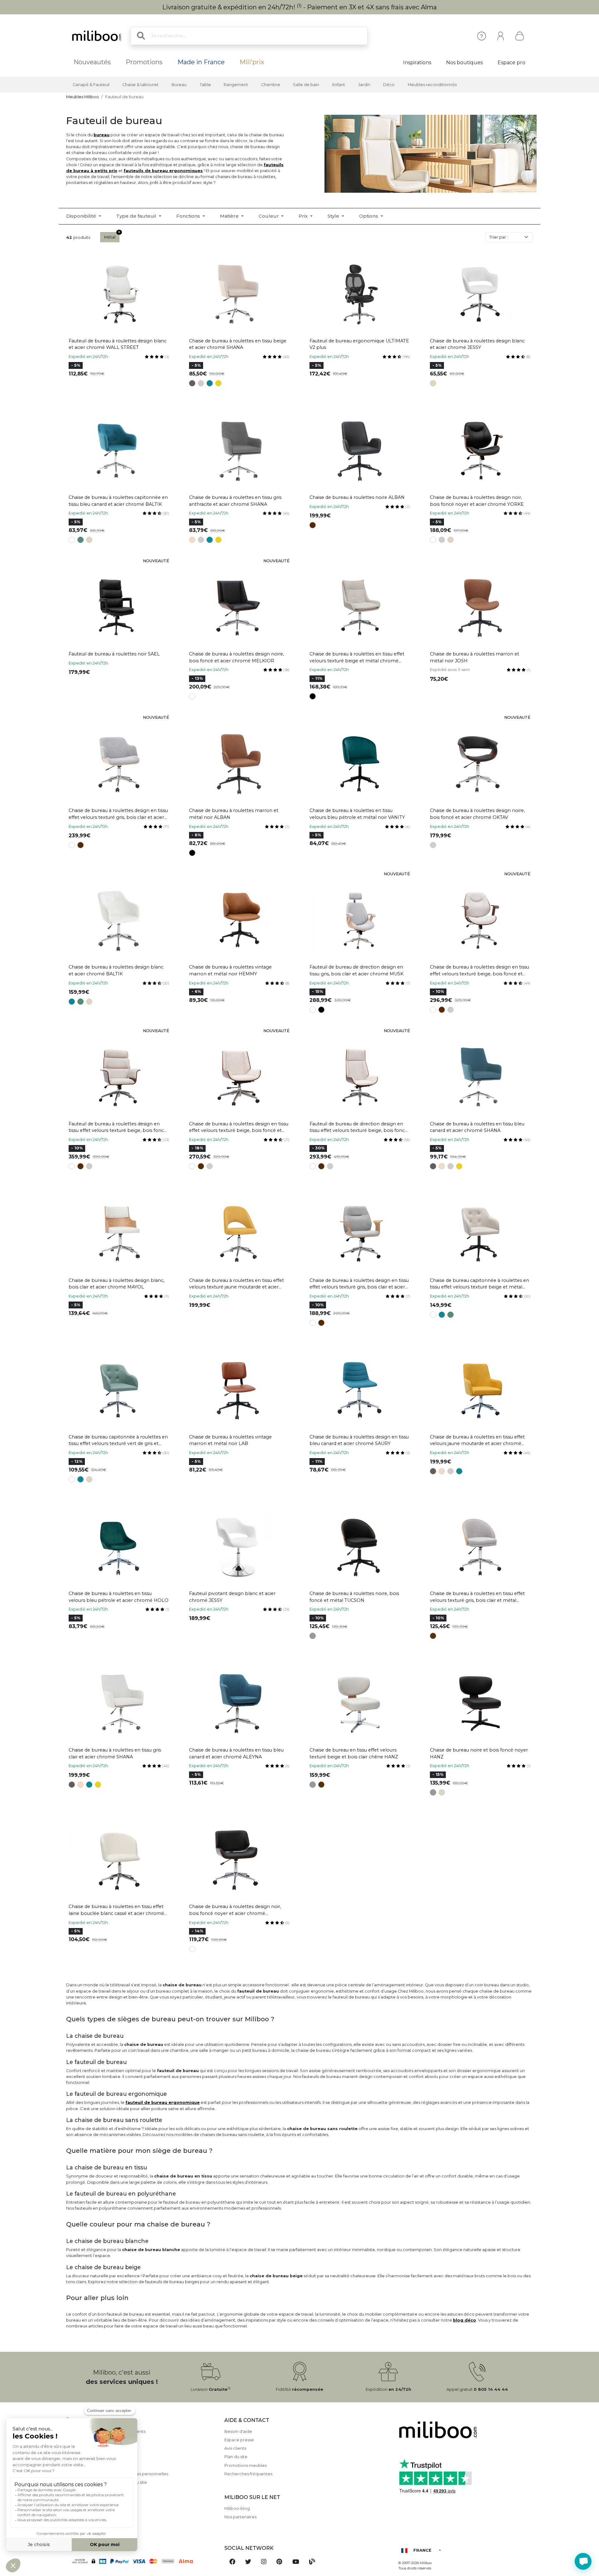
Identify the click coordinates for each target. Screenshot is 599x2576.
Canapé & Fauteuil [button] (91, 85)
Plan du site (236, 2457)
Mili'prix (252, 62)
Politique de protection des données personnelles (117, 2474)
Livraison (75, 2457)
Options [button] (369, 216)
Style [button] (334, 216)
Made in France (201, 62)
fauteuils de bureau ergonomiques (163, 171)
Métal (110, 237)
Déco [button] (389, 85)
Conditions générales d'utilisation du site (107, 2482)
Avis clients (235, 2448)
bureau (102, 135)
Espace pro (511, 63)
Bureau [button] (179, 85)
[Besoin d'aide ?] (583, 2561)
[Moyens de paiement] (141, 2561)
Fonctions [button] (189, 216)
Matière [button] (230, 216)
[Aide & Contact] (482, 36)
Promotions (144, 62)
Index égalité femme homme (96, 2516)
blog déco (465, 2320)
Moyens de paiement (88, 2448)
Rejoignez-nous (82, 2508)
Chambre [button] (271, 85)
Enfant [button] (339, 85)
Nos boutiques (464, 63)
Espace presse (239, 2440)
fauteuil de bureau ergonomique (163, 2102)
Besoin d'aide (238, 2431)
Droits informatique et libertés (97, 2491)
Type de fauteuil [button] (137, 216)
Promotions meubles (246, 2465)
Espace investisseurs (87, 2525)
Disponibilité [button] (82, 216)
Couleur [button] (269, 216)
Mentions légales (83, 2440)
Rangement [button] (236, 85)
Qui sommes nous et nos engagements (106, 2431)
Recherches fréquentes (248, 2474)
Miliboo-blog (237, 2508)
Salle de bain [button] (306, 85)
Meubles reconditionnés (432, 85)
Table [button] (205, 85)
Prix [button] (304, 216)
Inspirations (417, 63)
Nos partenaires (240, 2517)
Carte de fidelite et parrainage (97, 2499)
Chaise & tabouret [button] (140, 85)
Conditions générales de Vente (97, 2465)
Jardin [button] (364, 85)
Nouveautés (92, 62)
